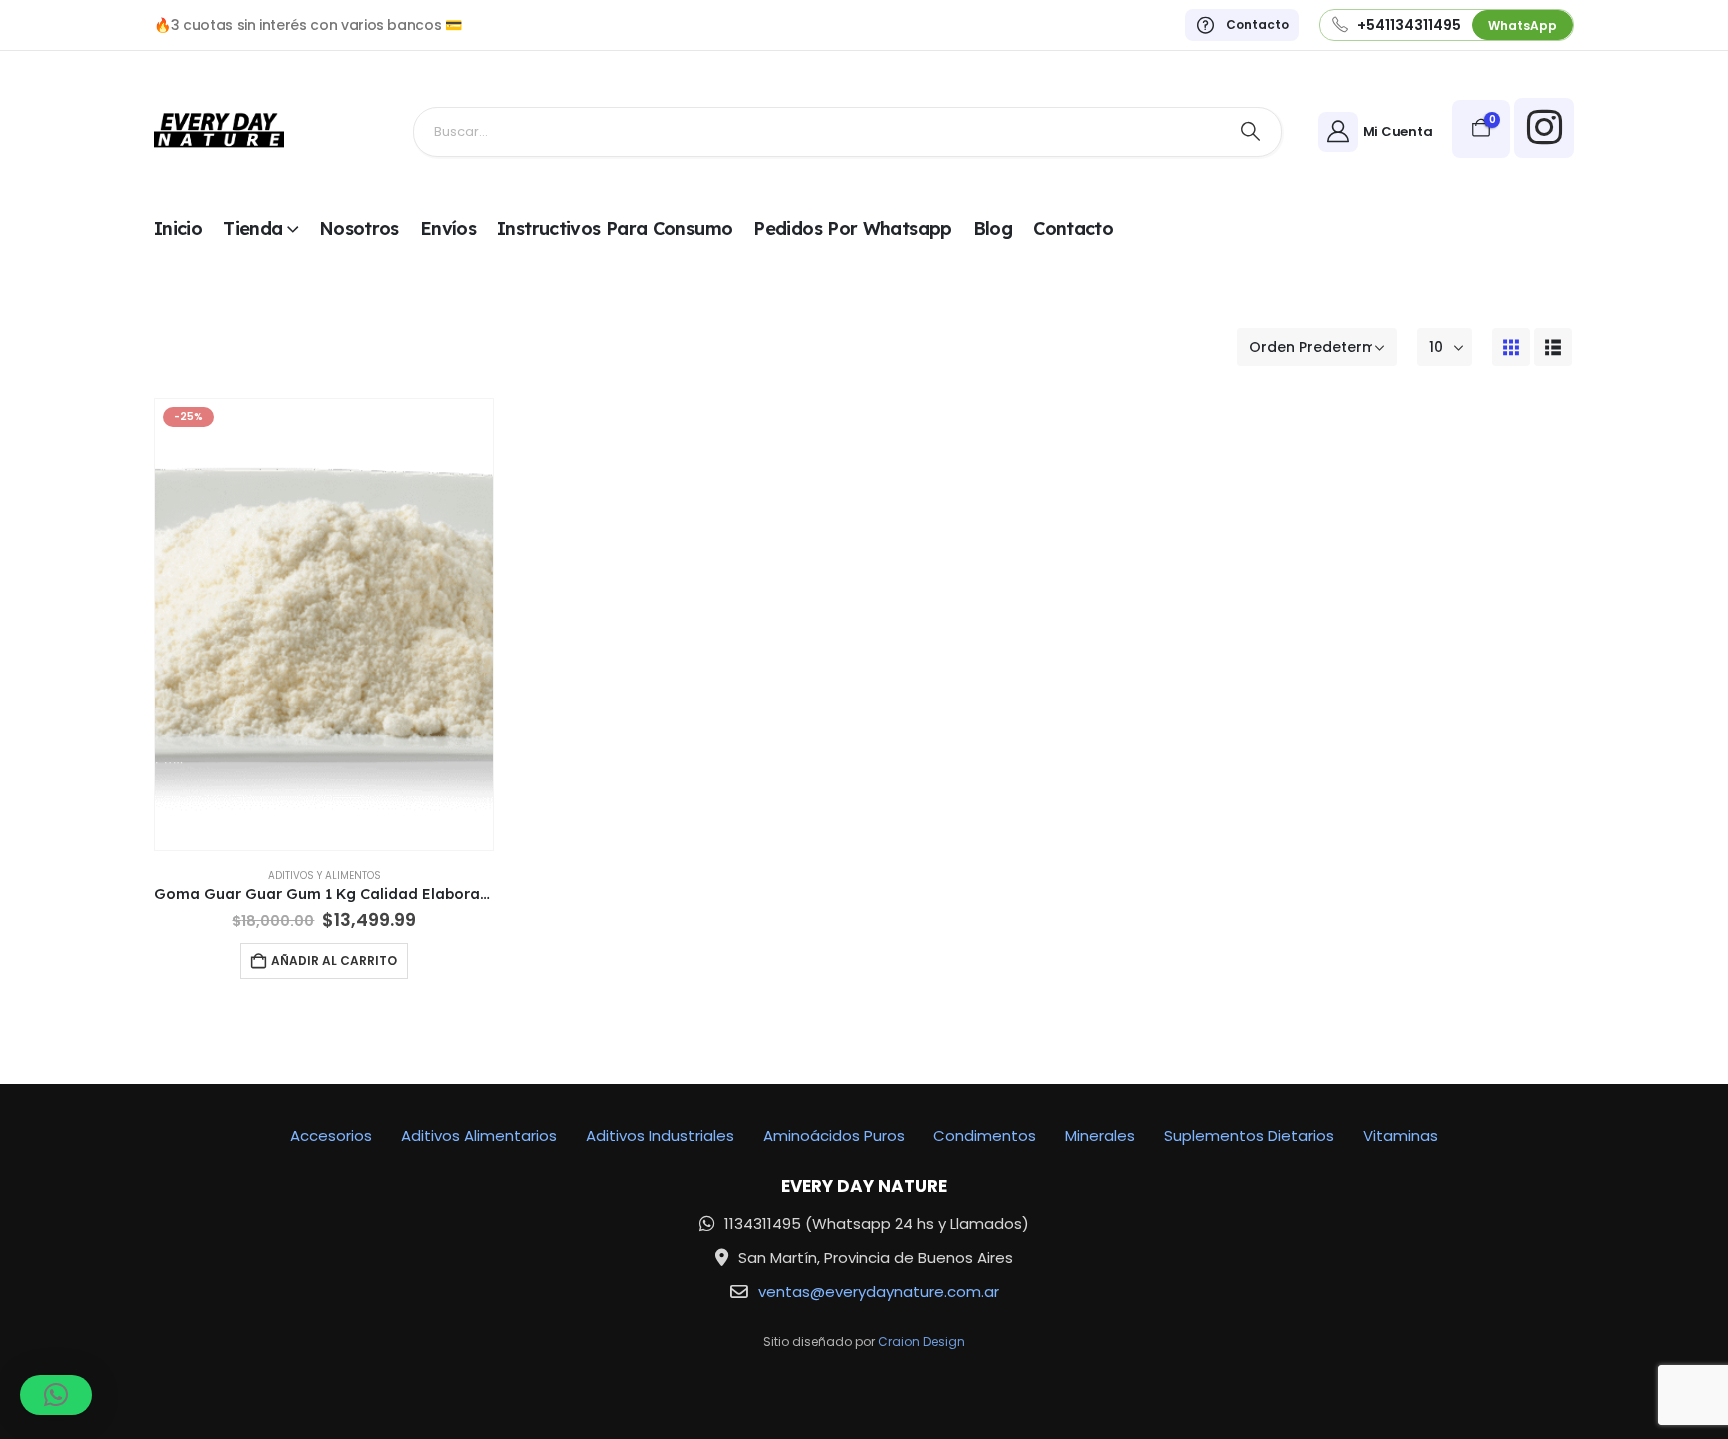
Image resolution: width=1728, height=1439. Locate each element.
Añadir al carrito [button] (334, 960)
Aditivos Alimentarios (479, 1135)
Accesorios (331, 1135)
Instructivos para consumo (614, 228)
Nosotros (359, 228)
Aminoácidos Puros (834, 1135)
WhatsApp (1522, 25)
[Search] (1251, 132)
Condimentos (984, 1135)
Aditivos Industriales (660, 1135)
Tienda (252, 228)
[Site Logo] (219, 131)
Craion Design (921, 1341)
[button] (1511, 347)
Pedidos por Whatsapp (852, 228)
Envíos (448, 228)
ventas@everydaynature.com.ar (878, 1291)
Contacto (1073, 228)
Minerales (1100, 1135)
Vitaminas (1400, 1135)
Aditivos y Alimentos (324, 875)
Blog (992, 228)
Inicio (178, 228)
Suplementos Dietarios (1249, 1135)
